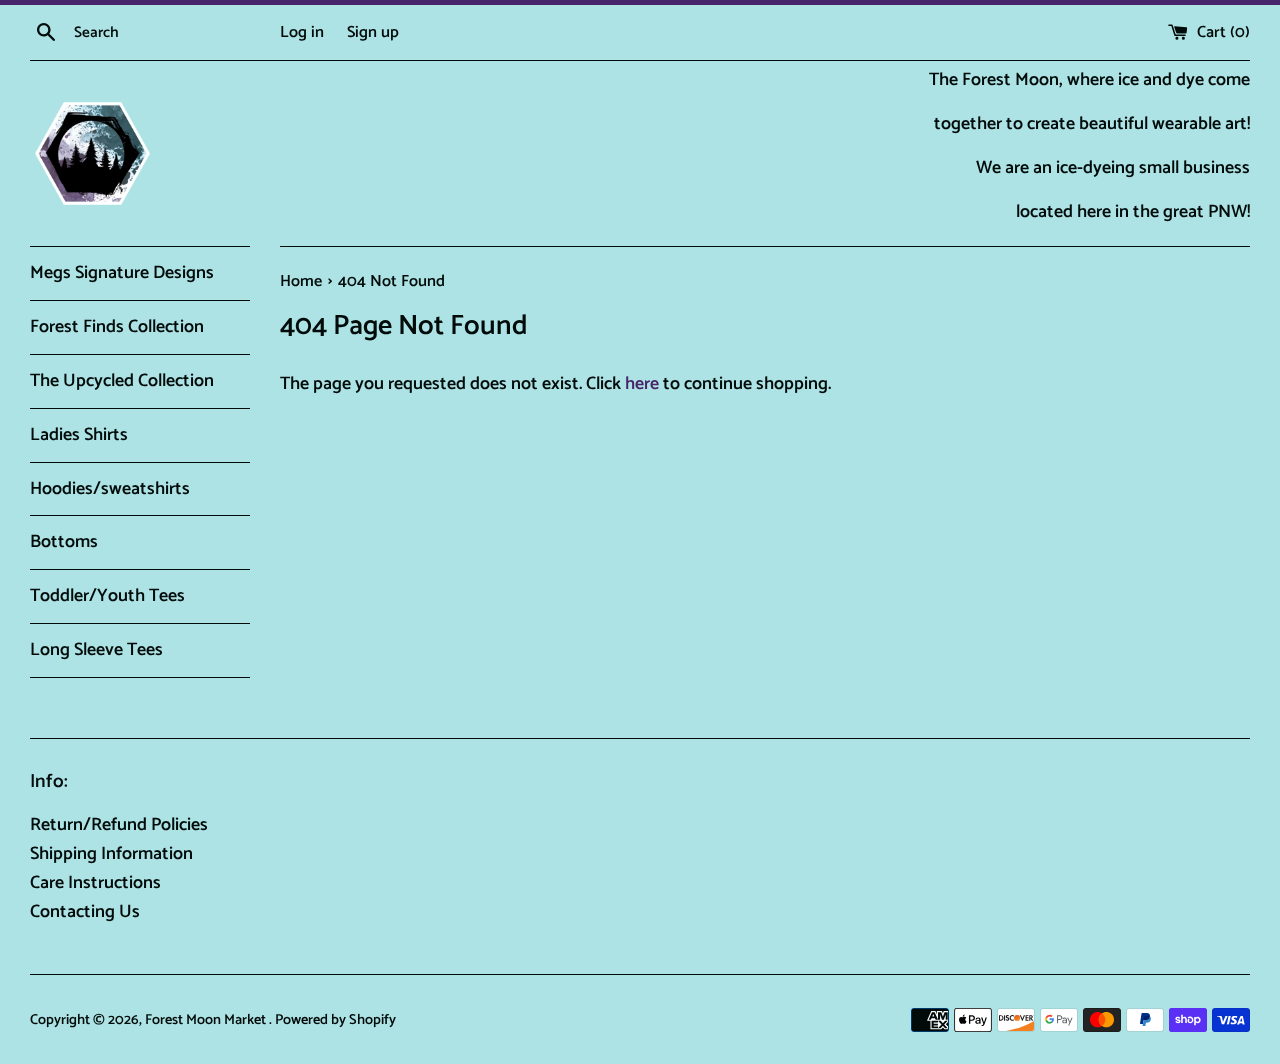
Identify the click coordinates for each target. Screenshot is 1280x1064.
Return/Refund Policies (119, 825)
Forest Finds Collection (117, 327)
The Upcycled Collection (122, 381)
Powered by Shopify (335, 1020)
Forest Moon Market (207, 1020)
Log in (302, 32)
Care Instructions (95, 883)
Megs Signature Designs (122, 273)
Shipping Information (111, 854)
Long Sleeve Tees (96, 650)
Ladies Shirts (79, 435)
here (642, 384)
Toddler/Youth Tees (107, 596)
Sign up (373, 32)
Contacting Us (85, 912)
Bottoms (64, 542)
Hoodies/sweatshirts (110, 489)
